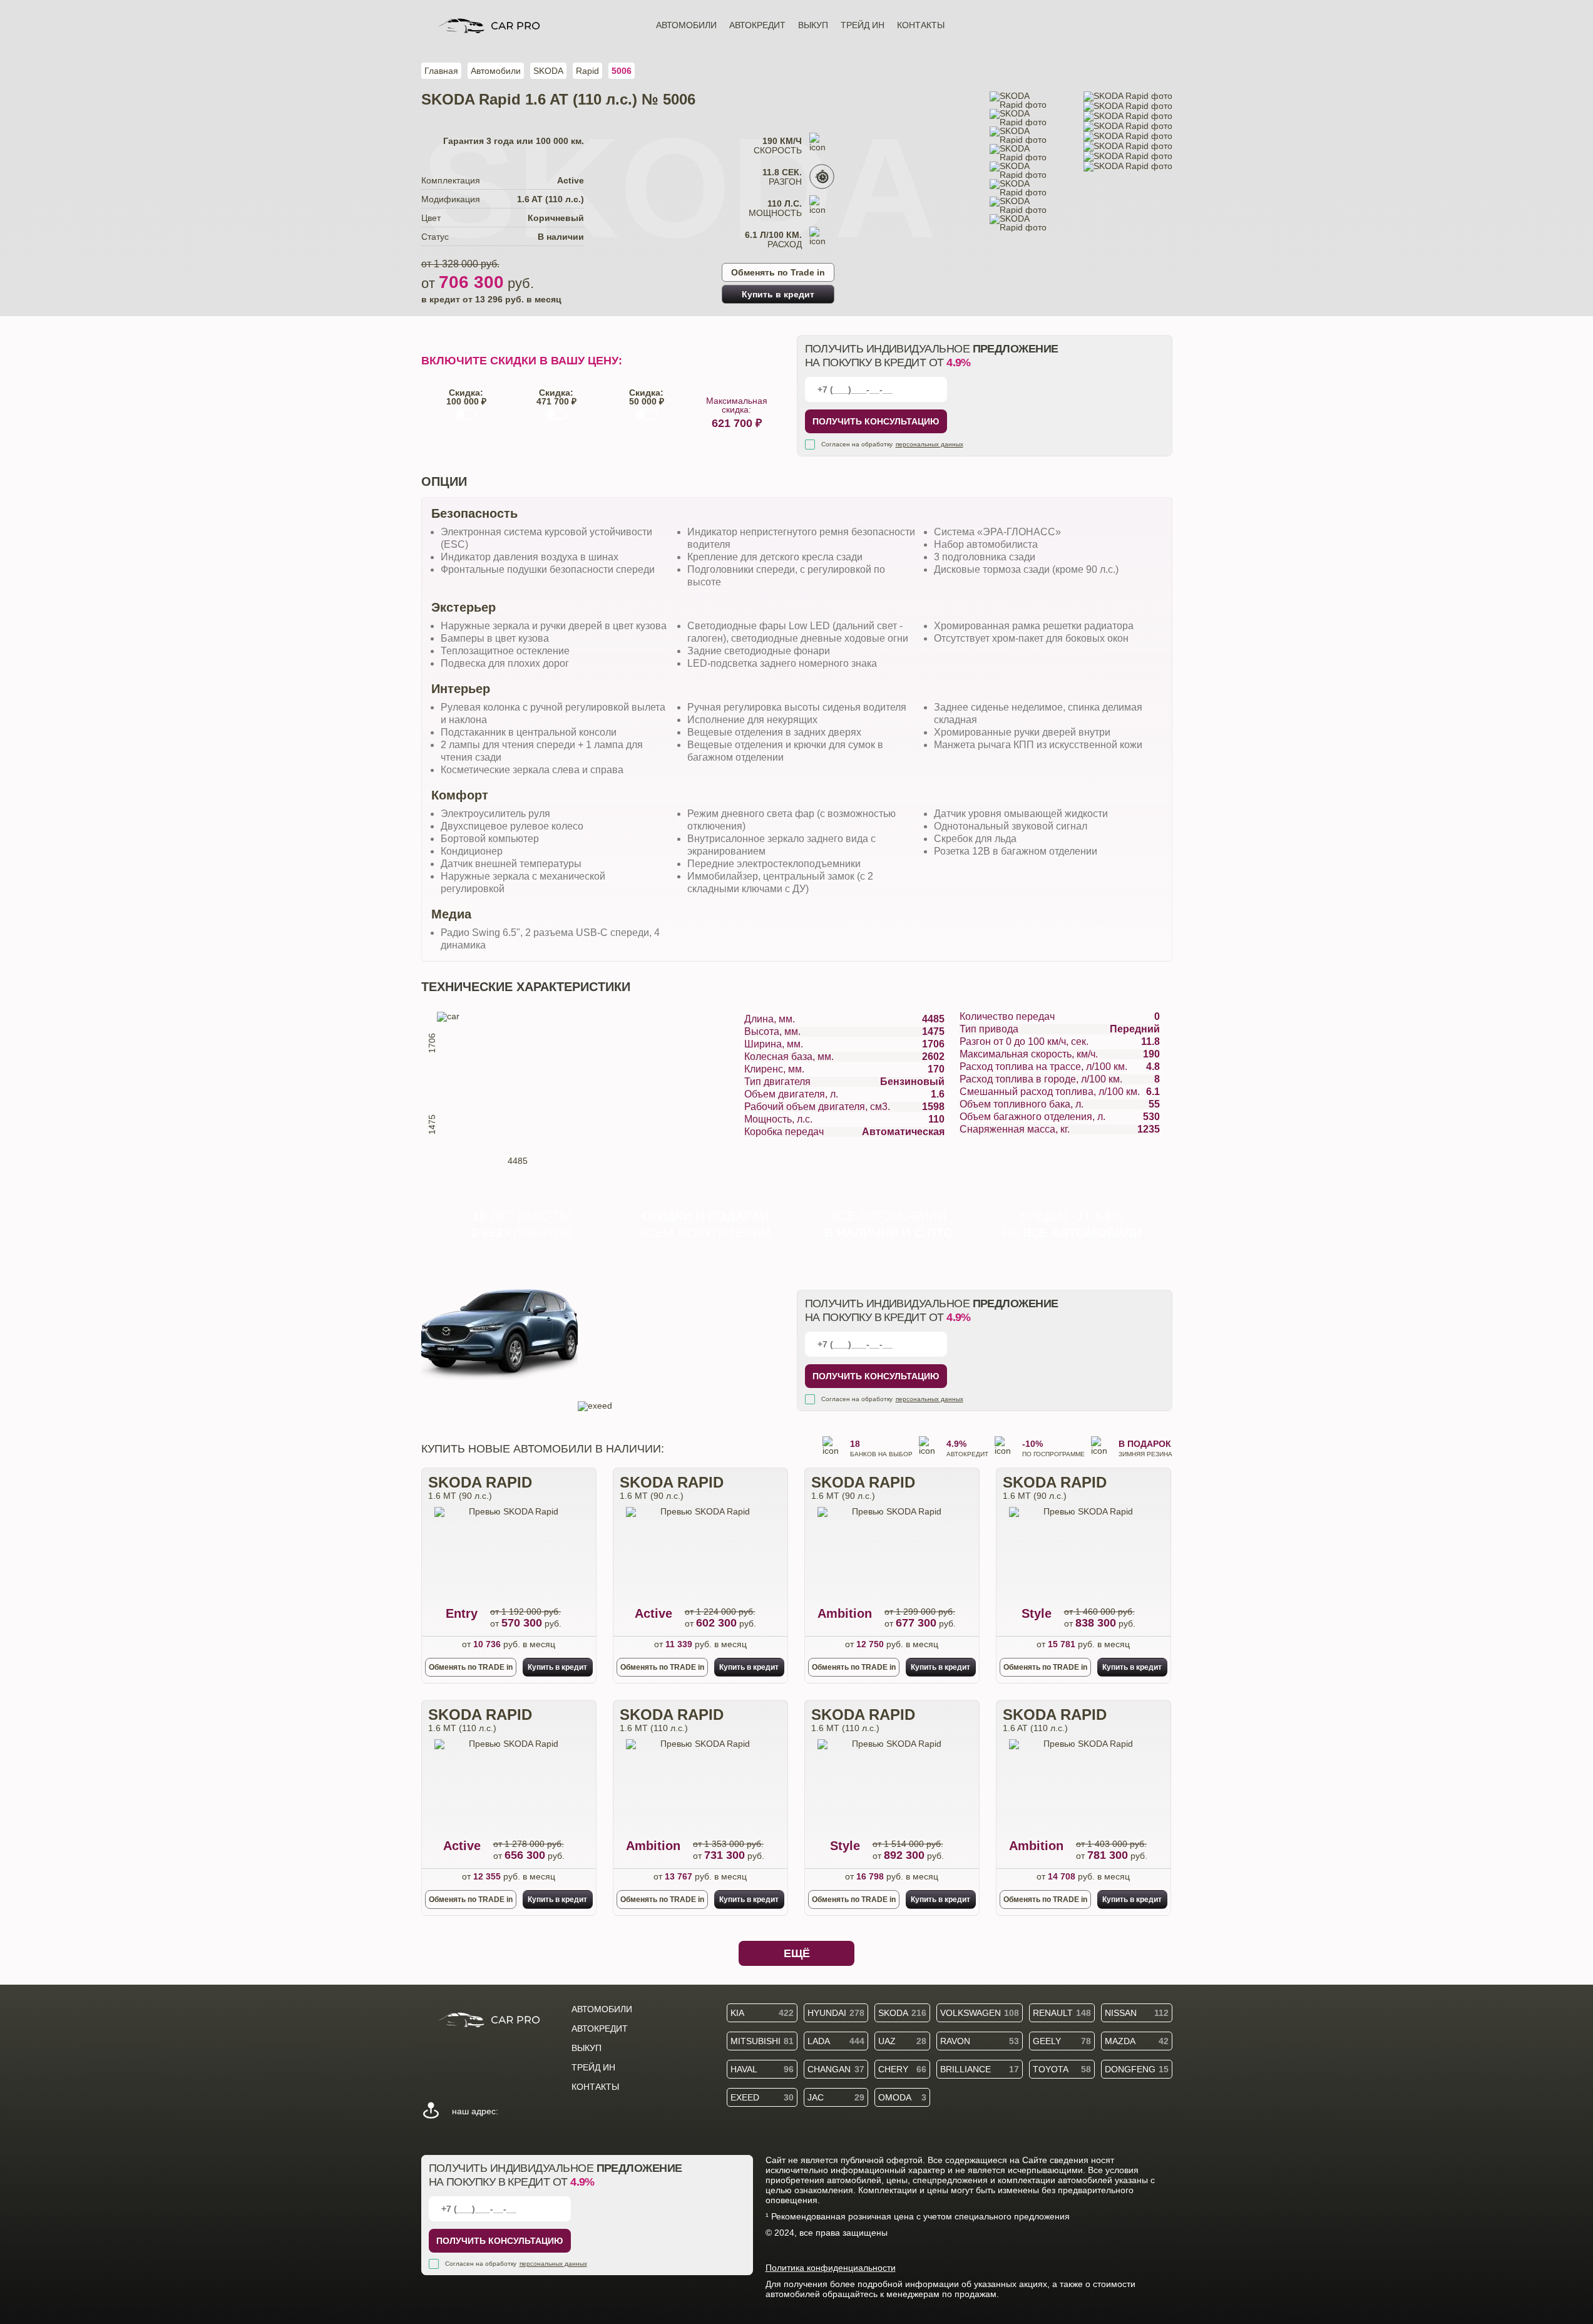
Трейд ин (863, 25)
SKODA (548, 71)
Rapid (587, 71)
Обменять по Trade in (778, 272)
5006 (622, 71)
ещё (797, 1953)
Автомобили (686, 25)
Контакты (921, 25)
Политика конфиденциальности (831, 2268)
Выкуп (813, 25)
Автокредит (757, 25)
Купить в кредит (778, 294)
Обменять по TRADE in (471, 1667)
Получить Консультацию (876, 421)
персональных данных (930, 444)
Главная (441, 71)
